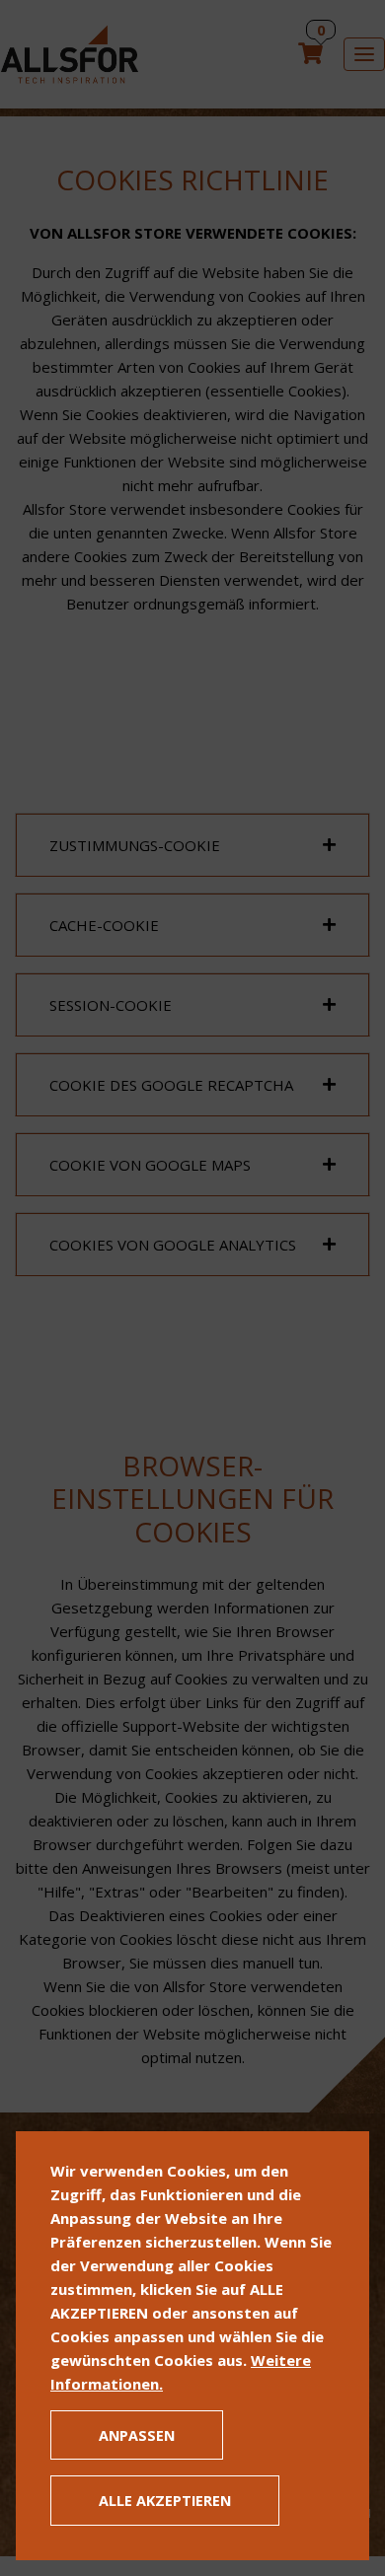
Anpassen (137, 2435)
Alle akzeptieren (165, 2501)
